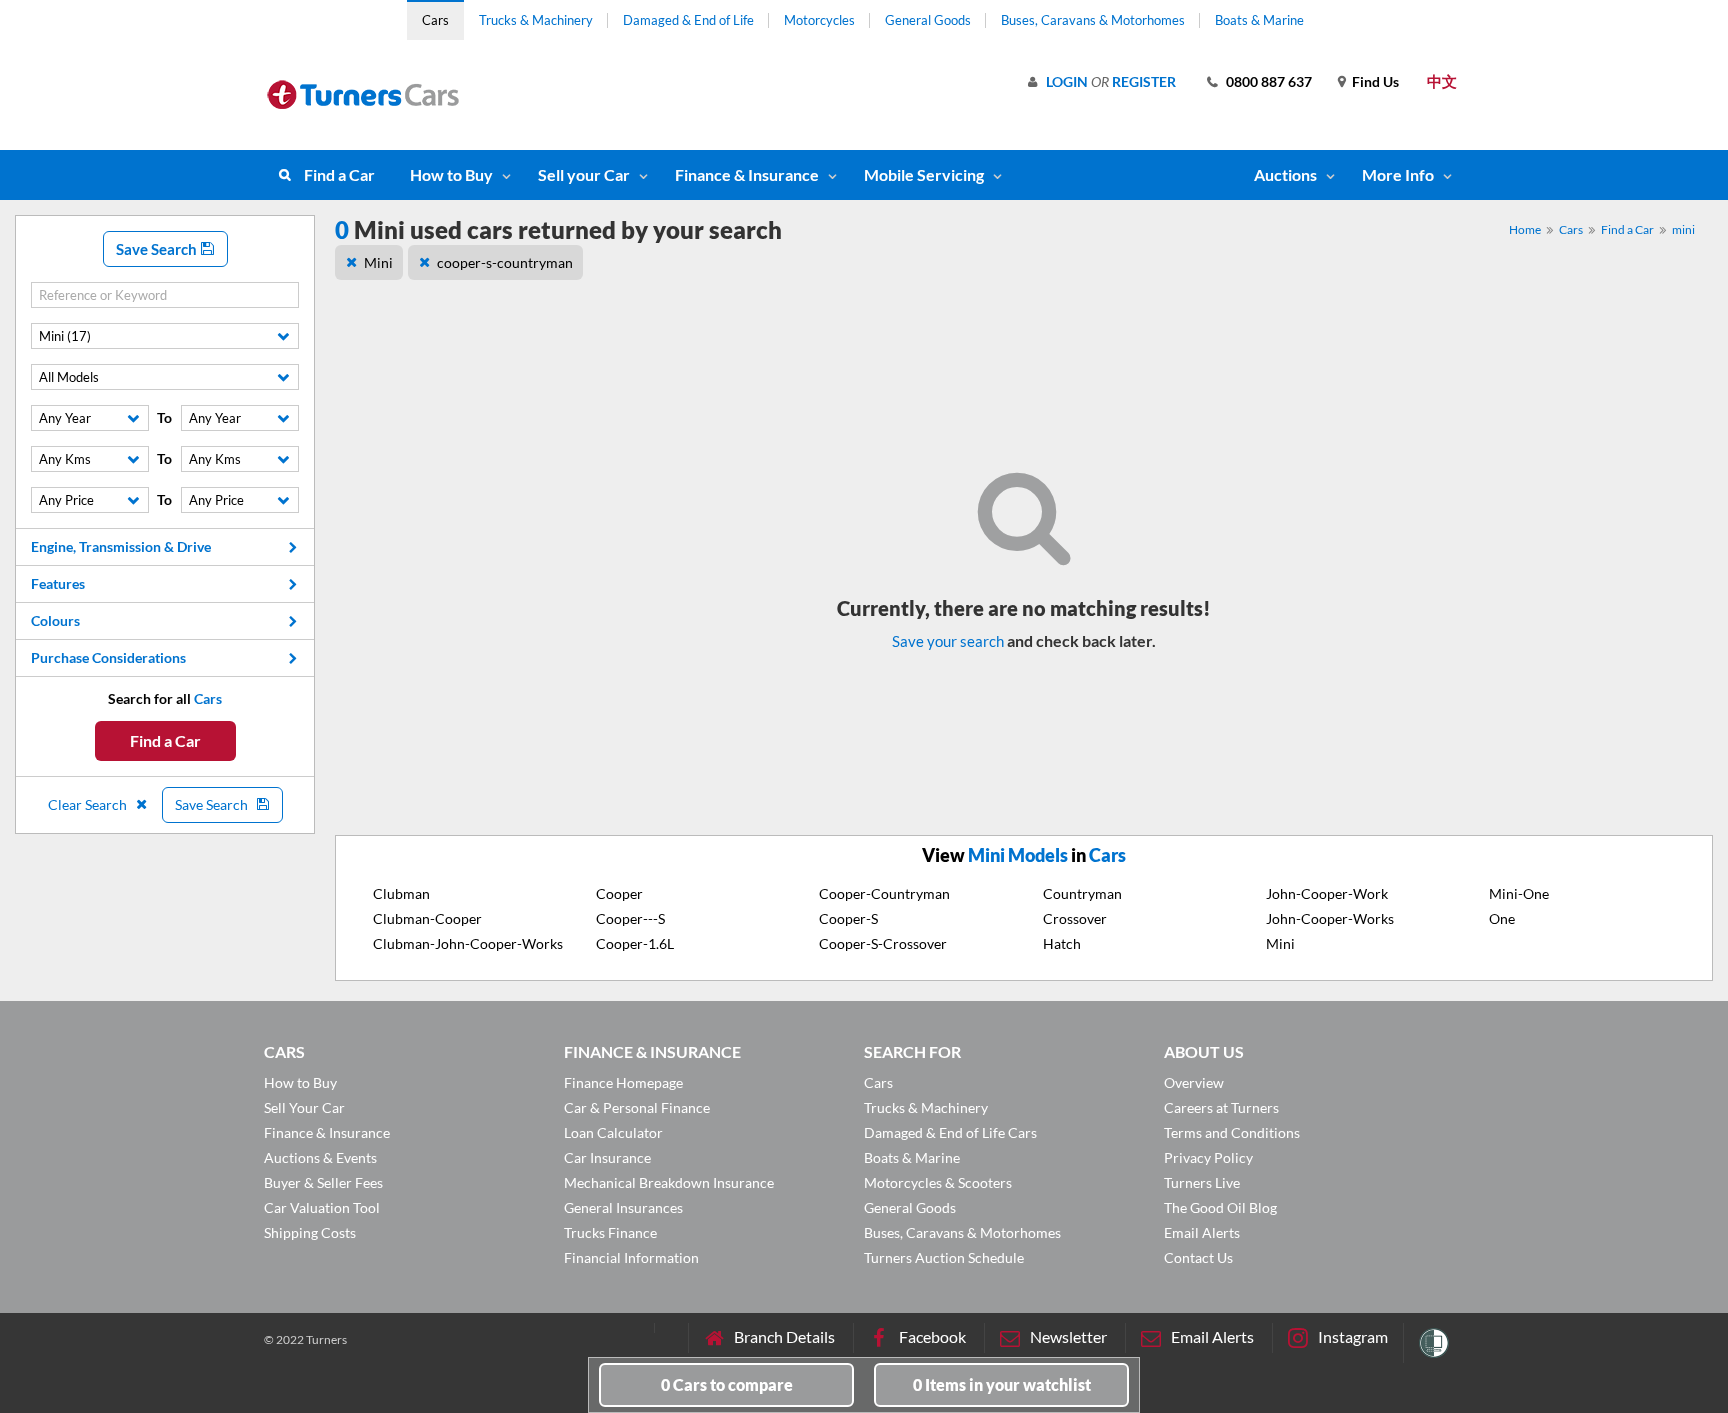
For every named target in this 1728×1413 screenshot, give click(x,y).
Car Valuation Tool (322, 1207)
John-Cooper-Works (1330, 918)
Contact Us (1198, 1257)
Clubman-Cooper (427, 918)
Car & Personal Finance (637, 1107)
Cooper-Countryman (884, 893)
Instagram (1353, 1336)
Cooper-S (848, 918)
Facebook (932, 1336)
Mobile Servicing (924, 174)
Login (1067, 81)
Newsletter (1068, 1336)
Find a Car (339, 174)
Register (1144, 81)
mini (1683, 229)
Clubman (401, 893)
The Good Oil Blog (1220, 1207)
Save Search (158, 249)
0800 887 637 (1269, 81)
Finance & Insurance (747, 174)
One (1502, 918)
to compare (727, 1384)
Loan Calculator (613, 1132)
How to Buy (451, 174)
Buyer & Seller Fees (323, 1182)
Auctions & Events (320, 1157)
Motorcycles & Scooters (938, 1182)
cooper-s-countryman (505, 262)
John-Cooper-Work (1327, 893)
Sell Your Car (304, 1107)
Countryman (1082, 893)
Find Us (1375, 81)
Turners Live (1202, 1182)
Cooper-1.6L (635, 943)
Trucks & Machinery (536, 20)
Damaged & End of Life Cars (950, 1132)
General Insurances (623, 1207)
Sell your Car (584, 174)
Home (1525, 229)
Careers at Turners (1221, 1107)
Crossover (1075, 918)
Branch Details (784, 1336)
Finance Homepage (623, 1082)
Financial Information (631, 1257)
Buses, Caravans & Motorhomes (1093, 20)
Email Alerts (1202, 1232)
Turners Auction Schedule (944, 1257)
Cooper (619, 893)
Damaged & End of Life (688, 20)
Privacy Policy (1208, 1157)
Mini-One (1519, 893)
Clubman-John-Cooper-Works (468, 943)
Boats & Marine (1259, 20)
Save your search (948, 641)
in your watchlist (1002, 1384)
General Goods (928, 20)
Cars (435, 20)
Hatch (1062, 943)
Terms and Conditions (1232, 1132)
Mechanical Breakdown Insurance (669, 1182)
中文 (1442, 81)
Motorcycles (819, 20)
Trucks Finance (610, 1232)
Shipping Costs (310, 1232)
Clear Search (89, 804)
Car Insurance (607, 1157)
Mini (378, 262)
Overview (1194, 1082)
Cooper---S (630, 918)
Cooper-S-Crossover (883, 943)
